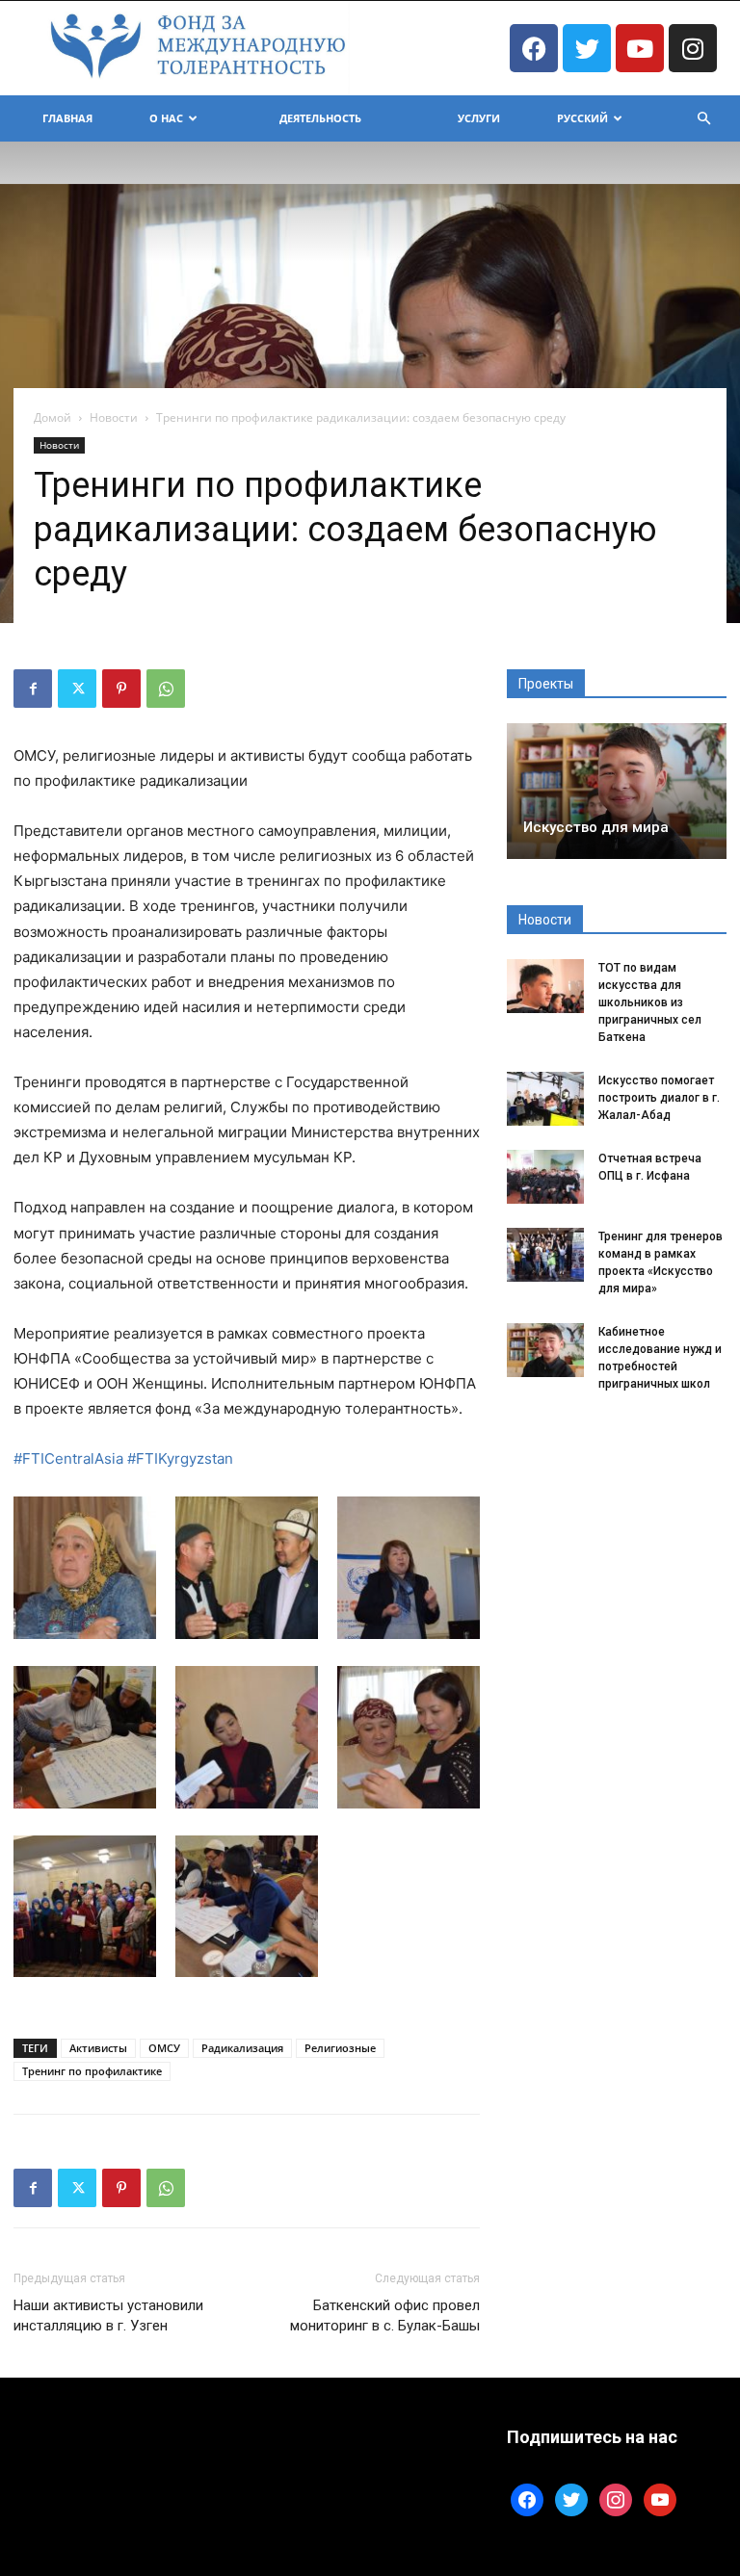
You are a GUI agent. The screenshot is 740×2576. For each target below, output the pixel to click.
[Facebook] (534, 48)
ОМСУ (164, 2048)
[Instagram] (693, 48)
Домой (53, 417)
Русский (582, 118)
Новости (114, 417)
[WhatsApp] (166, 689)
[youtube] (660, 2498)
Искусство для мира (596, 827)
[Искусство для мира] (617, 791)
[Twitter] (587, 48)
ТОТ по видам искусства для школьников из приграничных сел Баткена (650, 1002)
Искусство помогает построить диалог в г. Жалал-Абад (659, 1098)
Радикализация (242, 2048)
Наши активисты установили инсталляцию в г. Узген (108, 2316)
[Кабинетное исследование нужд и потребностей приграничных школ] (545, 1350)
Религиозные (340, 2048)
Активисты (98, 2048)
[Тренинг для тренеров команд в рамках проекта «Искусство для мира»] (545, 1255)
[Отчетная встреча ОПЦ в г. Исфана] (545, 1177)
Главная (67, 118)
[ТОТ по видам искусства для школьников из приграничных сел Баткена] (545, 986)
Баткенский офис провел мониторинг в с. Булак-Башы (385, 2316)
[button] (703, 119)
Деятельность (320, 118)
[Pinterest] (121, 689)
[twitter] (571, 2498)
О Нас (166, 118)
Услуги (479, 118)
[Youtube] (640, 48)
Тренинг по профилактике (92, 2071)
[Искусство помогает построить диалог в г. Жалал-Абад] (545, 1099)
